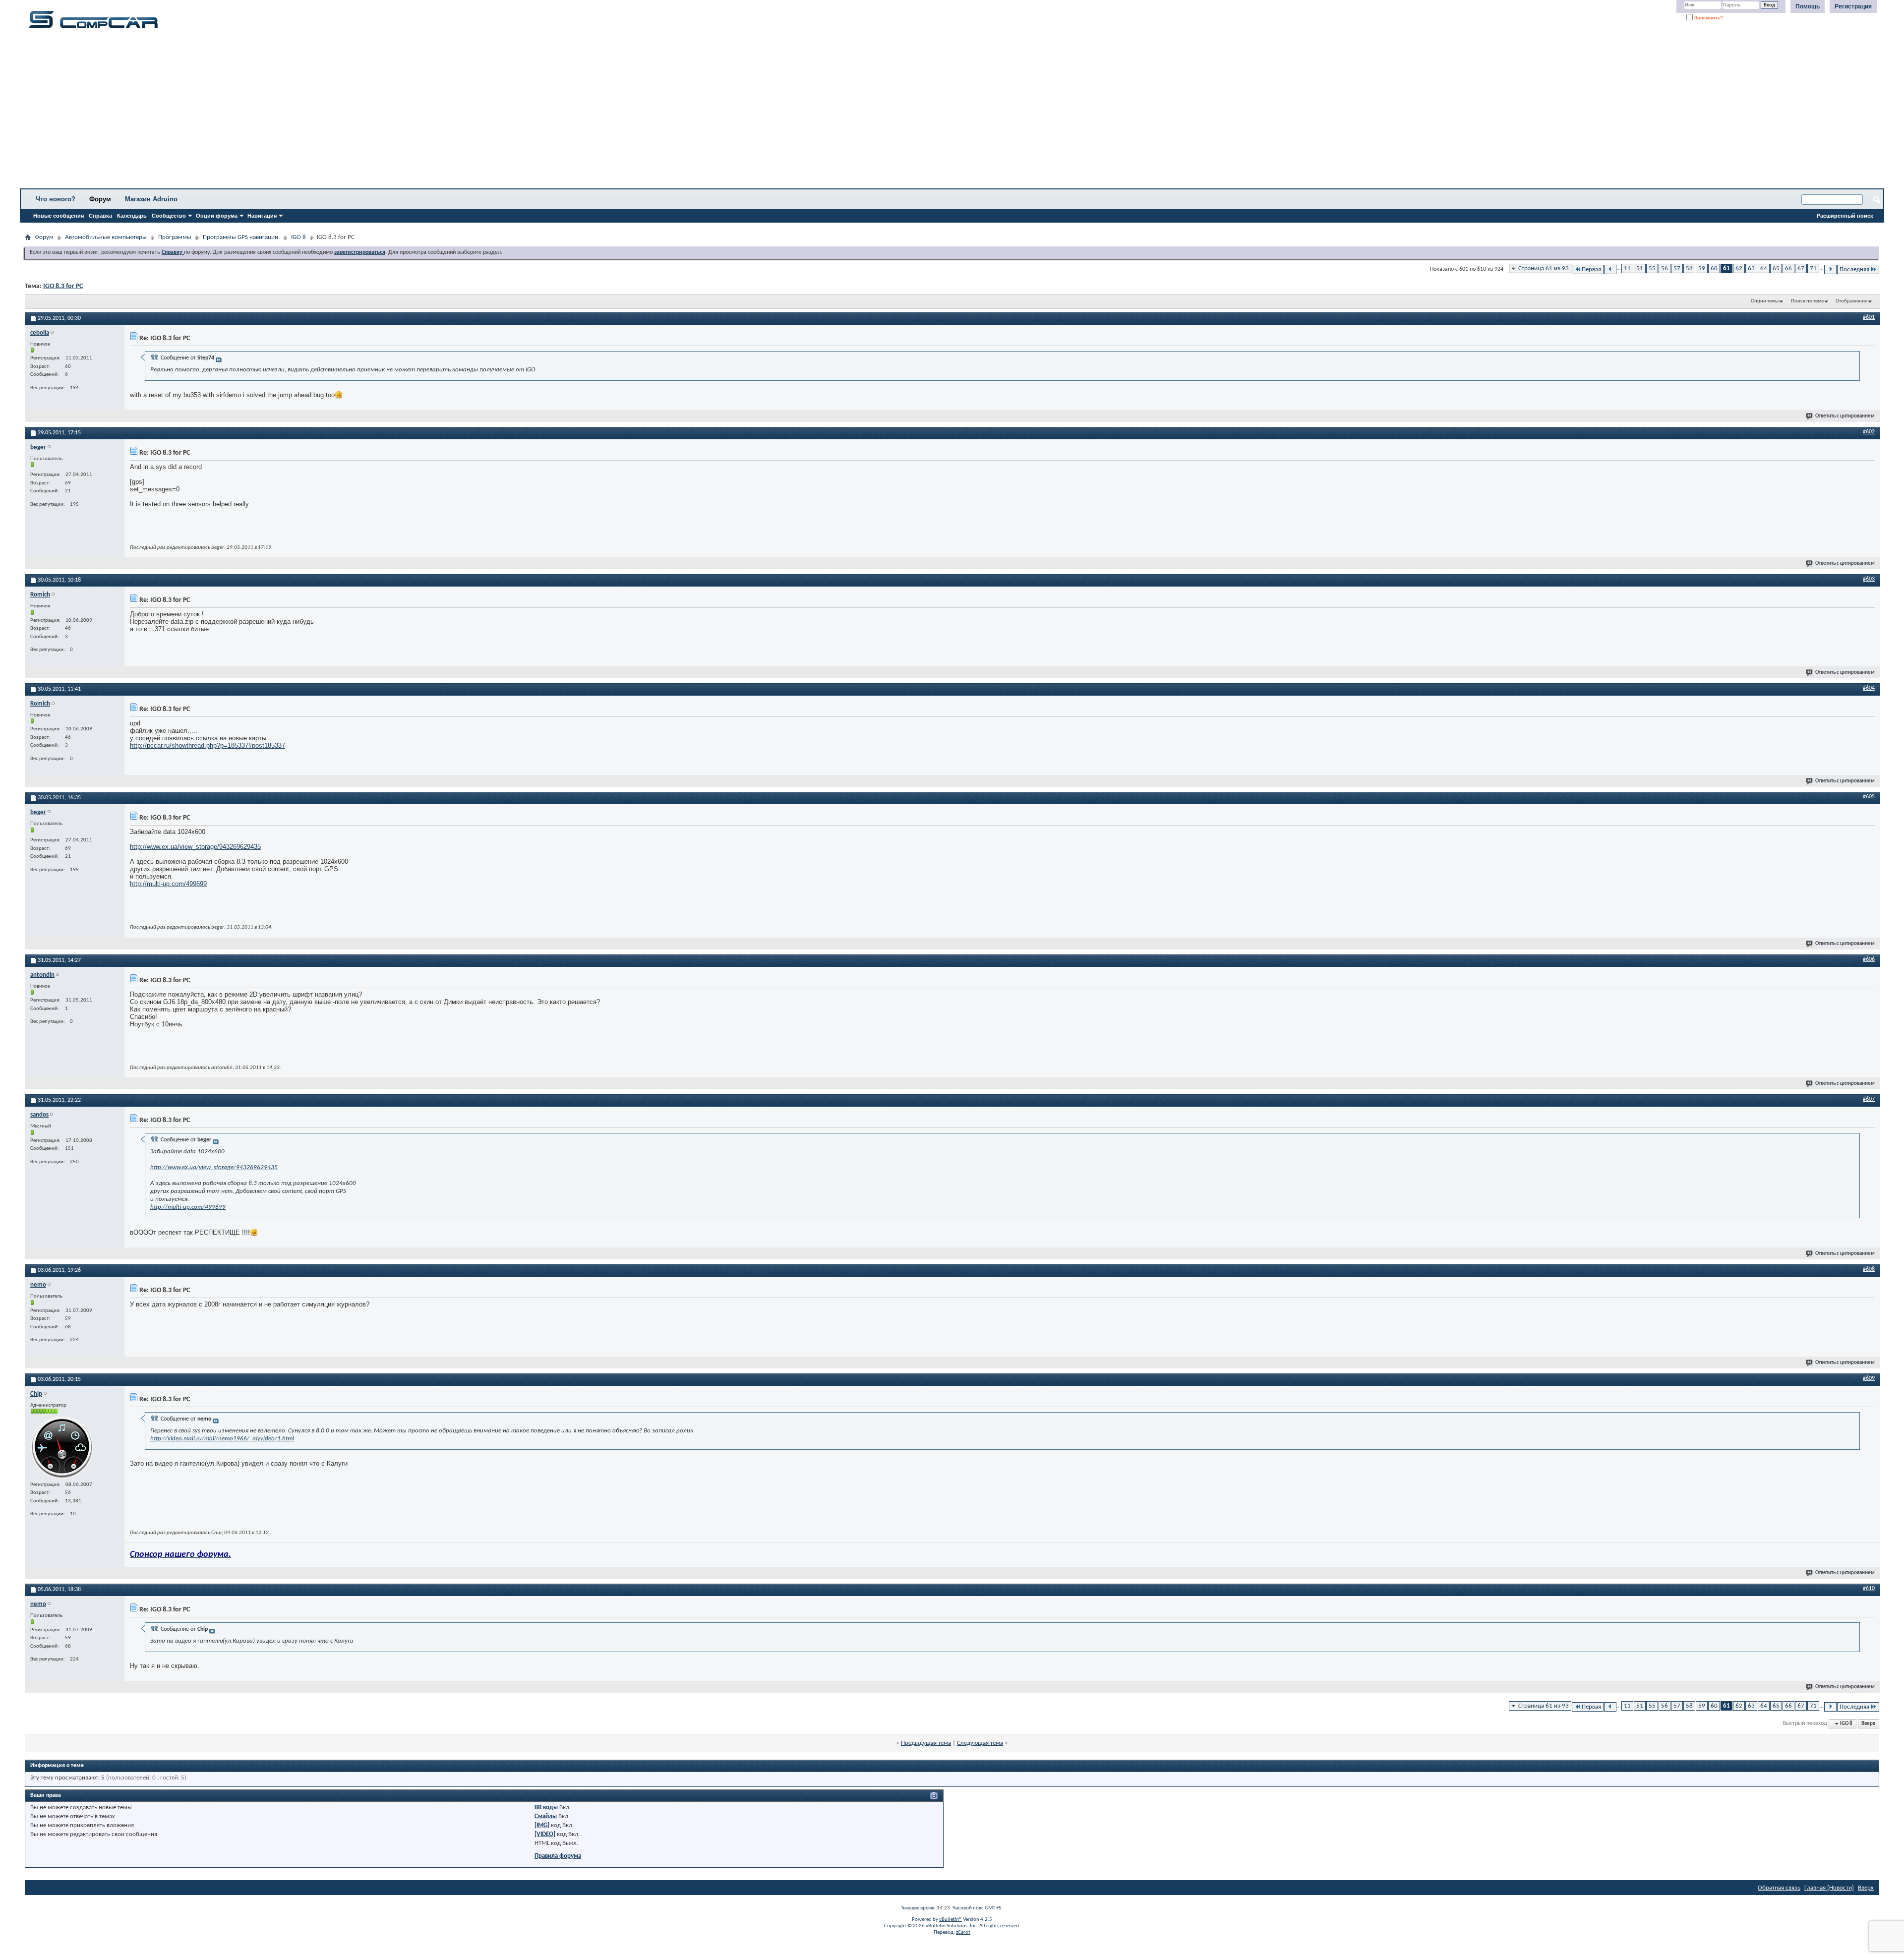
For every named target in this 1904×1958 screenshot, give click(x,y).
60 (1714, 268)
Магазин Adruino (151, 199)
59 (1702, 268)
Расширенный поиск (1845, 216)
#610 (1869, 1589)
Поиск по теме (1807, 301)
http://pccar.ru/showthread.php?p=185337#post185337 (208, 745)
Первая (1591, 269)
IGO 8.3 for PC (63, 286)
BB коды (546, 1808)
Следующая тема (980, 1743)
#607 (1869, 1099)
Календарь (132, 216)
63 (1751, 268)
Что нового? (56, 199)
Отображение (1851, 301)
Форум (100, 199)
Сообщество (169, 216)
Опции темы (1765, 301)
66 (1788, 268)
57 (1677, 268)
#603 (1869, 579)
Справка (100, 216)
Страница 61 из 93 (1544, 268)
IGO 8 (298, 237)
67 (1801, 268)
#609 (1869, 1378)
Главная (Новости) (1829, 1888)
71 (1813, 268)
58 (1689, 268)
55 (1652, 268)
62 (1739, 268)
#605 (1869, 797)
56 (1665, 268)
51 (1640, 268)
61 (1726, 268)
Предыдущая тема (926, 1743)
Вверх (1868, 1724)
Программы (175, 237)
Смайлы (546, 1816)
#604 (1869, 688)
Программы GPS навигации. (241, 237)
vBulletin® (951, 1920)
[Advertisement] (310, 112)
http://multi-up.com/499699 (168, 884)
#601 (1869, 317)
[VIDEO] (545, 1834)
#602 (1869, 432)
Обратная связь (1779, 1888)
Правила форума (558, 1856)
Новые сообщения (59, 216)
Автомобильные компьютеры (106, 237)
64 (1764, 268)
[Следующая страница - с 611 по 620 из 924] (1830, 269)
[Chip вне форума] (62, 1447)
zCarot (963, 1932)
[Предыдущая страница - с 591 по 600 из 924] (1610, 269)
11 (1627, 268)
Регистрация (1853, 6)
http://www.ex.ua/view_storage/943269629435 (195, 847)
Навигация (262, 216)
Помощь (1808, 6)
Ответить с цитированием (1845, 416)
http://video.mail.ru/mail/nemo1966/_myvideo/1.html (222, 1439)
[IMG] (542, 1825)
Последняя (1854, 269)
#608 (1869, 1269)
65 (1776, 268)
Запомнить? (1708, 18)
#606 (1869, 959)
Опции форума (217, 216)
